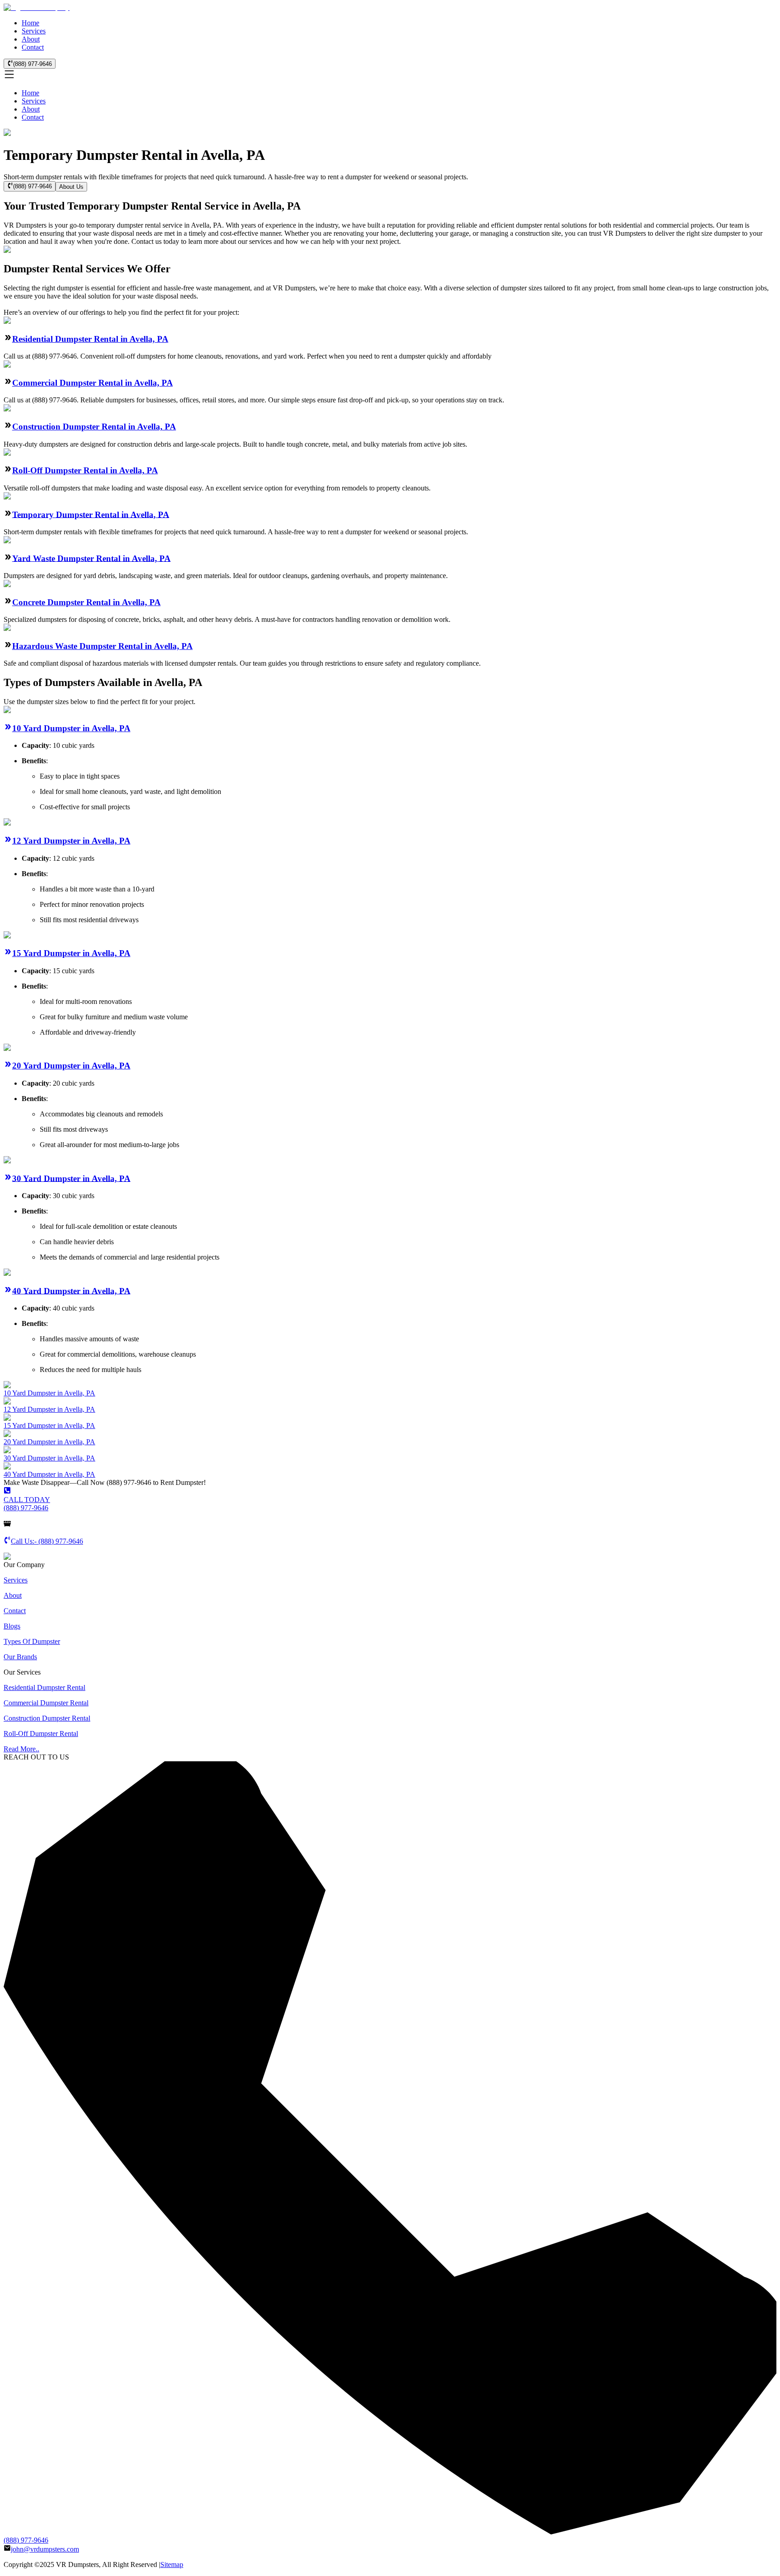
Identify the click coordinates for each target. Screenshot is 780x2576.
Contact (33, 47)
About (31, 39)
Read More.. (21, 1749)
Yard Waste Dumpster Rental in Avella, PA (91, 558)
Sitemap (172, 2564)
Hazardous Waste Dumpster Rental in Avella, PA (102, 646)
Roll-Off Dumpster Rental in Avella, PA (85, 470)
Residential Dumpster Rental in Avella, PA (90, 339)
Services (34, 31)
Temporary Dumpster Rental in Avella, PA (91, 514)
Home (30, 23)
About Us (71, 187)
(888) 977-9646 (32, 64)
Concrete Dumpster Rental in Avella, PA (86, 602)
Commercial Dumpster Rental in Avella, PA (93, 383)
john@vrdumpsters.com (45, 2549)
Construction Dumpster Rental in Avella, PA (94, 427)
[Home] (37, 7)
